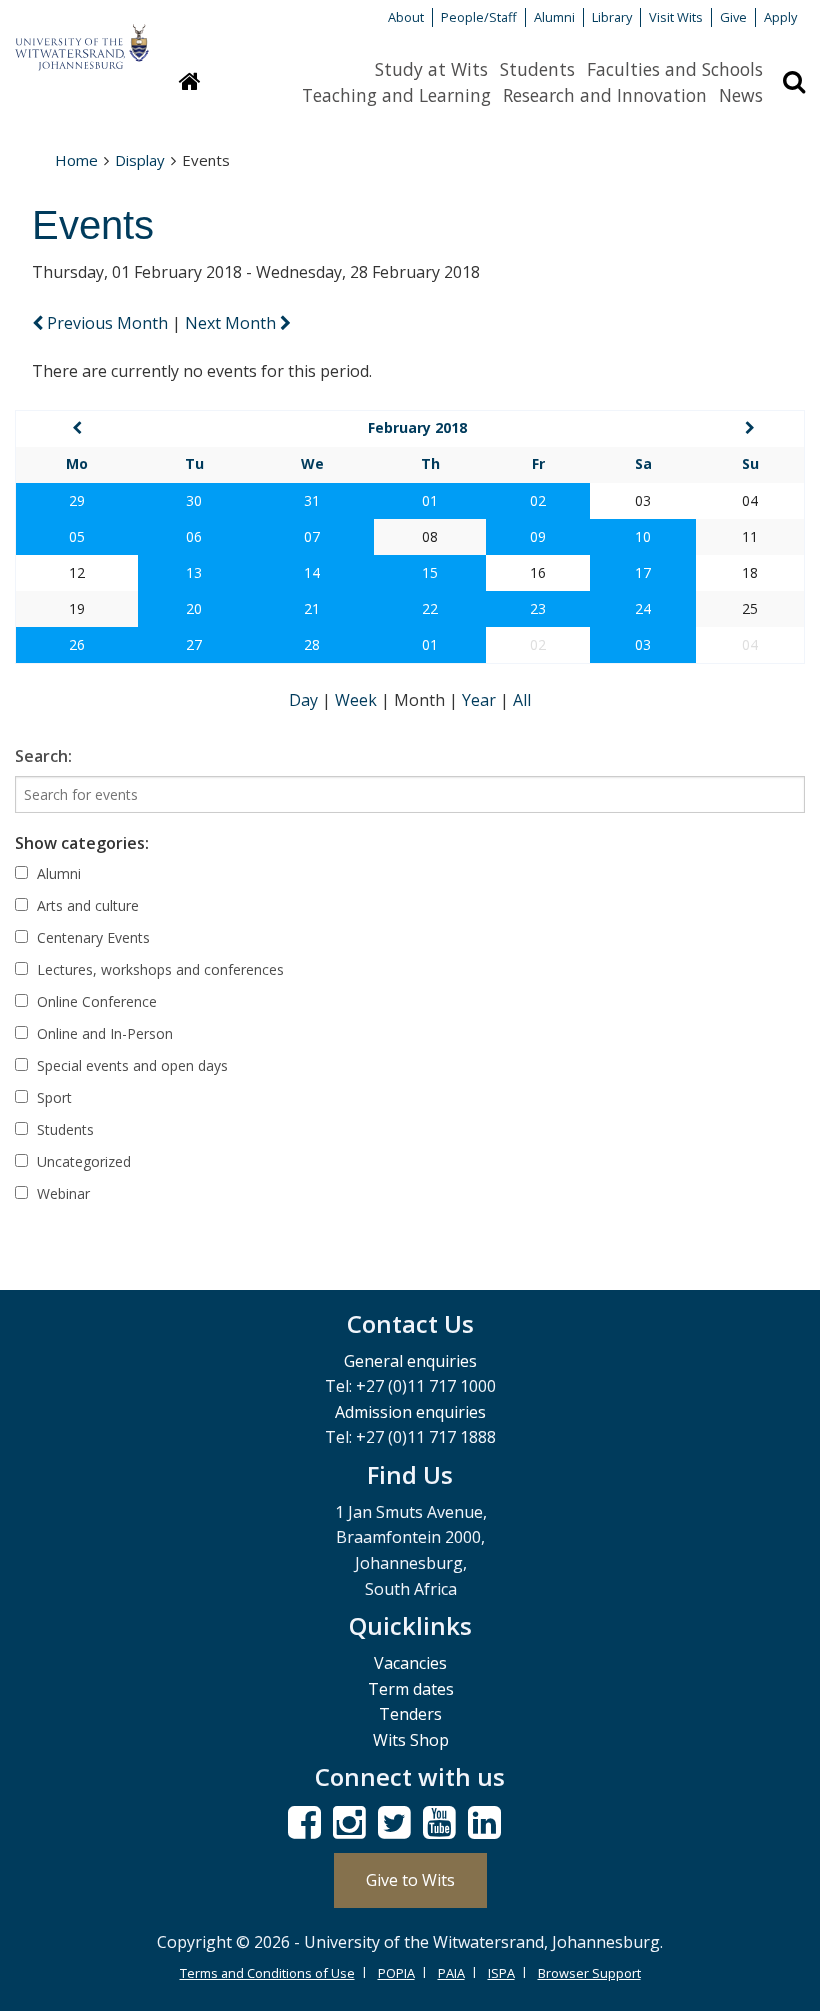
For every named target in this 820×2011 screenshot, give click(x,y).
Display (140, 160)
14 (312, 572)
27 (194, 644)
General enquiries (410, 1361)
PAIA (451, 1973)
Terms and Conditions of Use (267, 1973)
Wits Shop (411, 1740)
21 (312, 608)
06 (194, 536)
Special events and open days (130, 1065)
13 (194, 572)
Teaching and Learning (396, 95)
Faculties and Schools (675, 69)
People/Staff (479, 17)
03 (643, 644)
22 (430, 608)
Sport (52, 1097)
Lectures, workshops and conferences (158, 969)
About (406, 17)
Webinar (61, 1193)
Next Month (232, 323)
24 (643, 608)
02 (538, 500)
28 (312, 644)
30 (194, 500)
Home (76, 160)
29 (77, 500)
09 (538, 536)
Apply (780, 17)
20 (194, 608)
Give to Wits (410, 1880)
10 (643, 536)
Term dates (411, 1689)
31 (312, 500)
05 (77, 536)
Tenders (410, 1714)
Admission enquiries (410, 1412)
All (522, 700)
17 (643, 572)
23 (538, 608)
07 (312, 536)
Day (305, 700)
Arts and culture (86, 905)
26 (77, 644)
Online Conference (95, 1001)
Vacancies (410, 1663)
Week (358, 700)
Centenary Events (91, 937)
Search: (43, 756)
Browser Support (589, 1973)
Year (481, 700)
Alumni (554, 17)
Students (537, 69)
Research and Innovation (605, 95)
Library (612, 17)
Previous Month (107, 323)
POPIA (396, 1973)
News (741, 95)
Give (733, 17)
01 (430, 500)
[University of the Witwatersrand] (82, 38)
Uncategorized (82, 1161)
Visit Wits (676, 17)
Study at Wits (431, 69)
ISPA (501, 1973)
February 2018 (417, 427)
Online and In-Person (103, 1033)
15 (430, 572)
